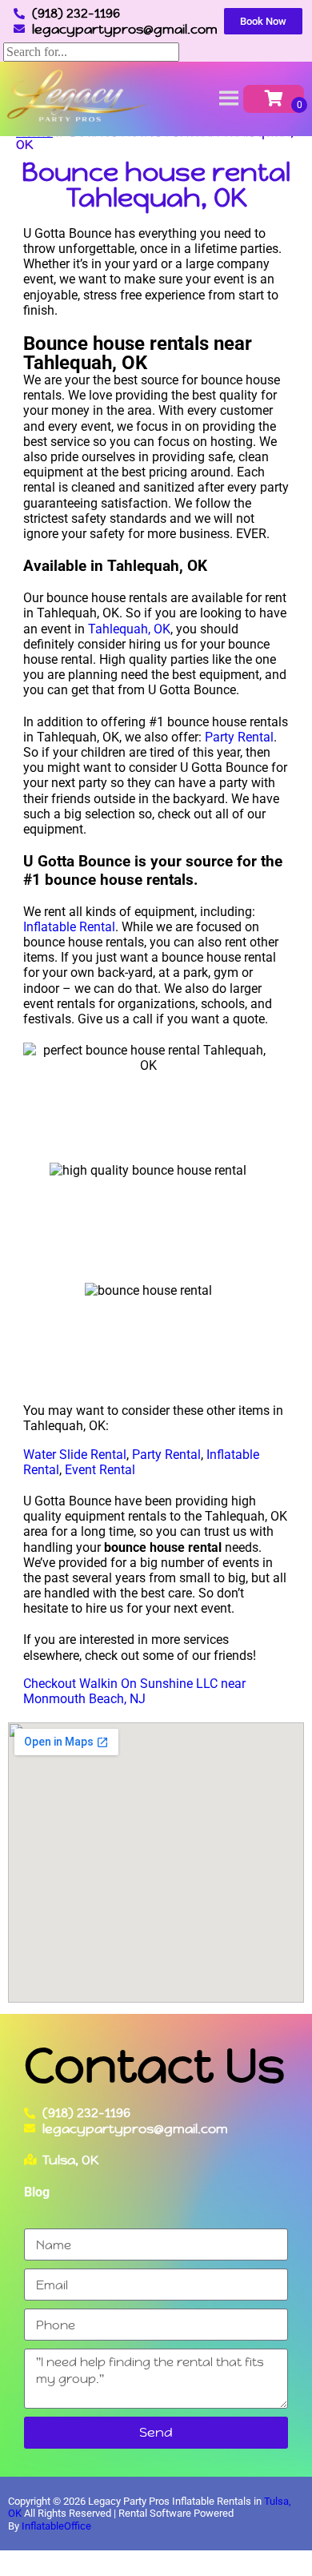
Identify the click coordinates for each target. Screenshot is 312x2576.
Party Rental (239, 737)
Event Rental (100, 1470)
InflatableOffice (56, 2526)
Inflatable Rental (69, 927)
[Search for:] (91, 52)
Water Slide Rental (75, 1455)
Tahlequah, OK (129, 629)
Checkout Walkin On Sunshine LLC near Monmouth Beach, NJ (134, 1691)
